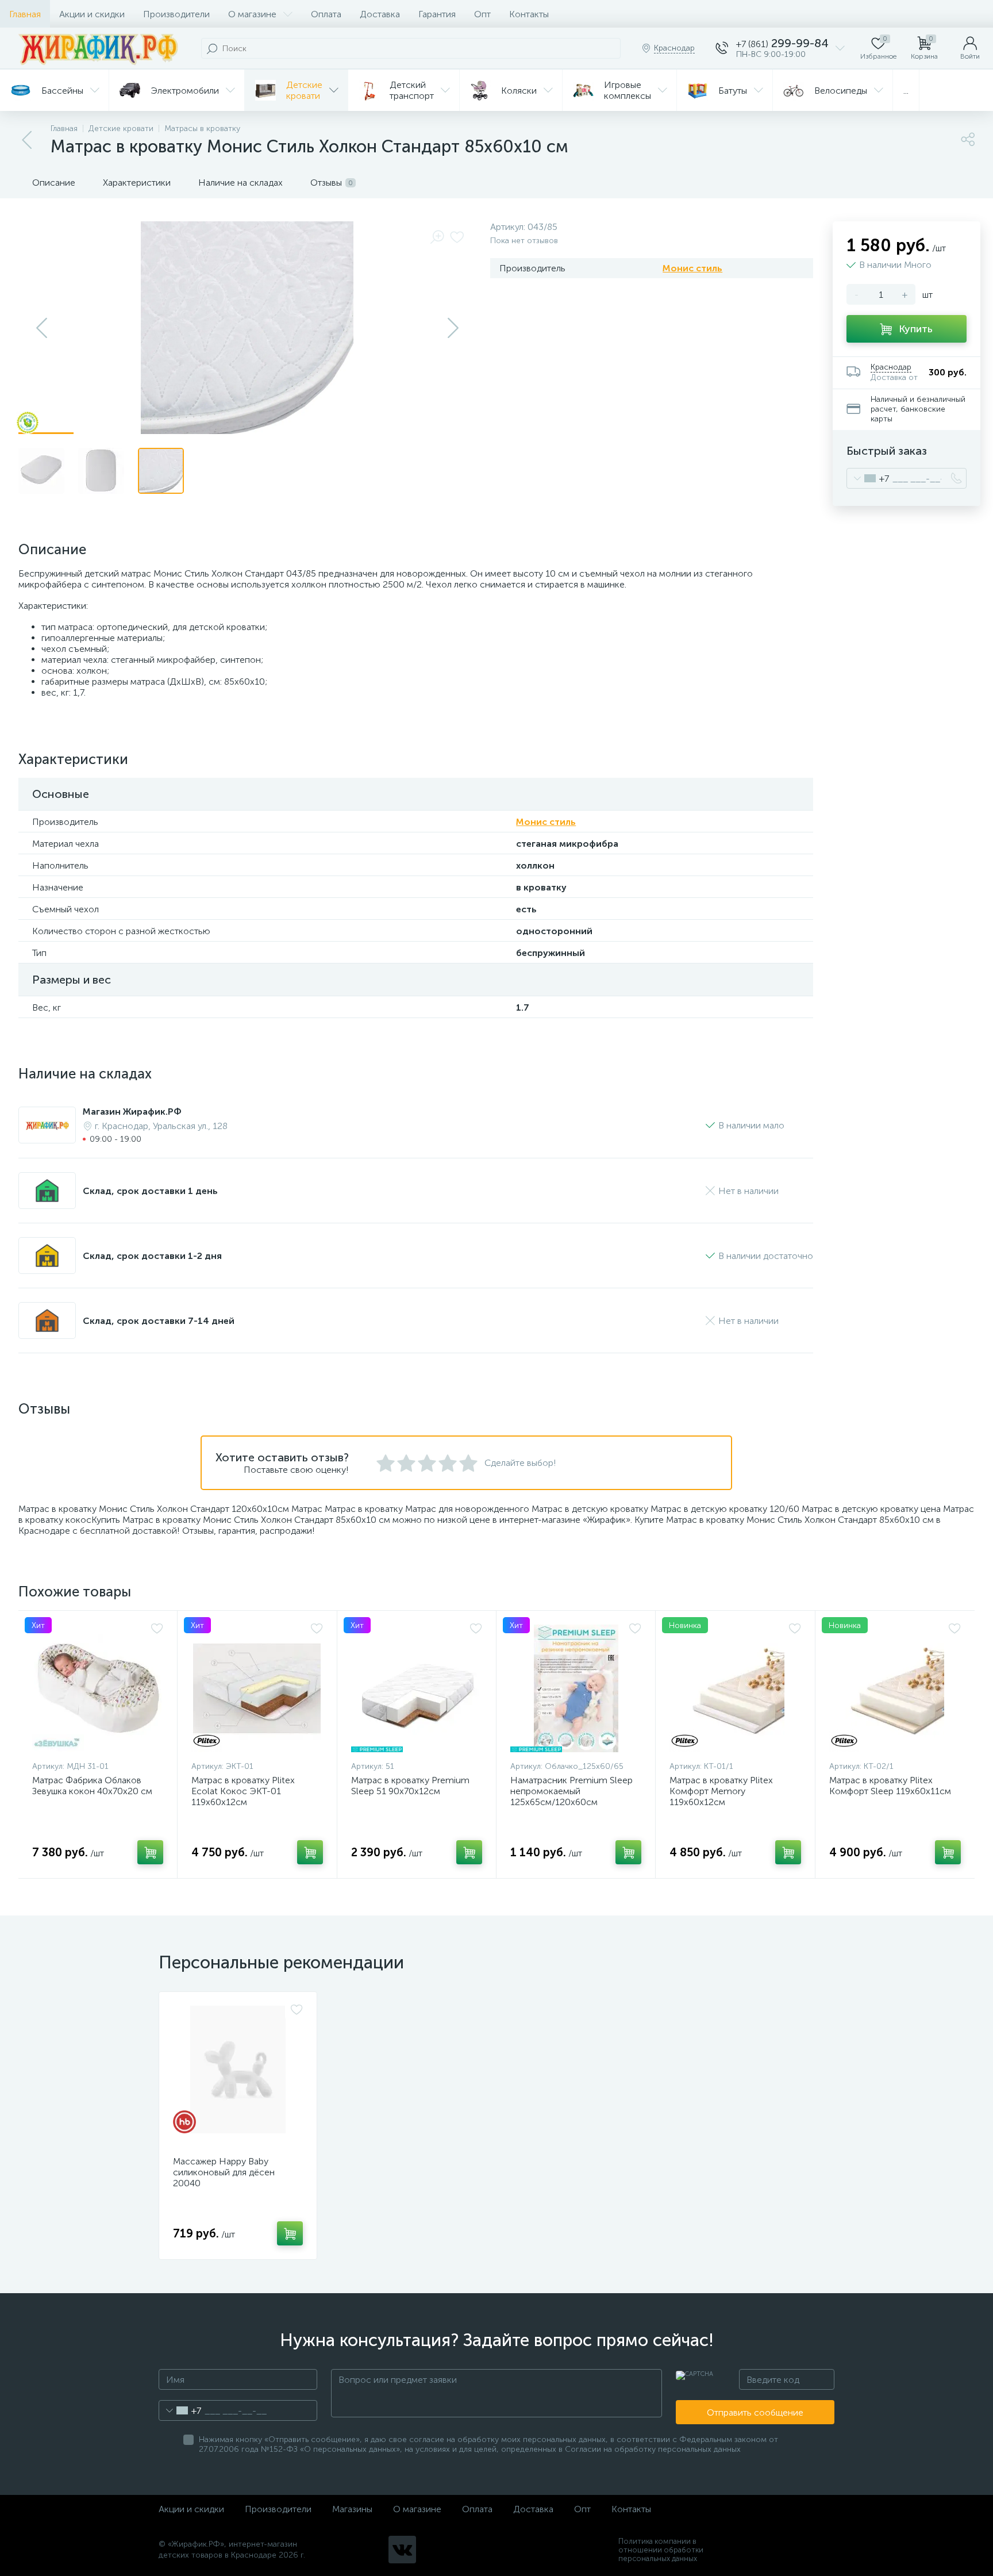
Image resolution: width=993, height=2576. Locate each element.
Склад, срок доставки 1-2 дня (152, 1256)
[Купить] (150, 1852)
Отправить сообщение (755, 2412)
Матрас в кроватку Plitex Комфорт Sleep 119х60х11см (890, 1786)
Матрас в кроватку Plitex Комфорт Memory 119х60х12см (721, 1791)
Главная (25, 14)
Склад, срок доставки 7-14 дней (159, 1321)
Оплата (326, 14)
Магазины (352, 2509)
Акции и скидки (92, 14)
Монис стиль (692, 268)
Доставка (380, 14)
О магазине (252, 14)
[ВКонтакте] (402, 2550)
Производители (176, 14)
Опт (482, 14)
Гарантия (437, 14)
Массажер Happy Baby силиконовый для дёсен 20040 (224, 2172)
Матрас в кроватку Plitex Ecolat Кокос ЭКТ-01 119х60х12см (243, 1791)
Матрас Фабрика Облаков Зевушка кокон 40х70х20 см (92, 1786)
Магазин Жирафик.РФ (132, 1112)
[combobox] (868, 478)
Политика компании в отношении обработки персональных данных (661, 2550)
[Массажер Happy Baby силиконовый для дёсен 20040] (238, 2070)
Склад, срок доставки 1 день (150, 1191)
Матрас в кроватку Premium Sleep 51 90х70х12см (410, 1786)
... (906, 91)
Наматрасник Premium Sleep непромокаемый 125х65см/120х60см (571, 1791)
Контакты (529, 14)
